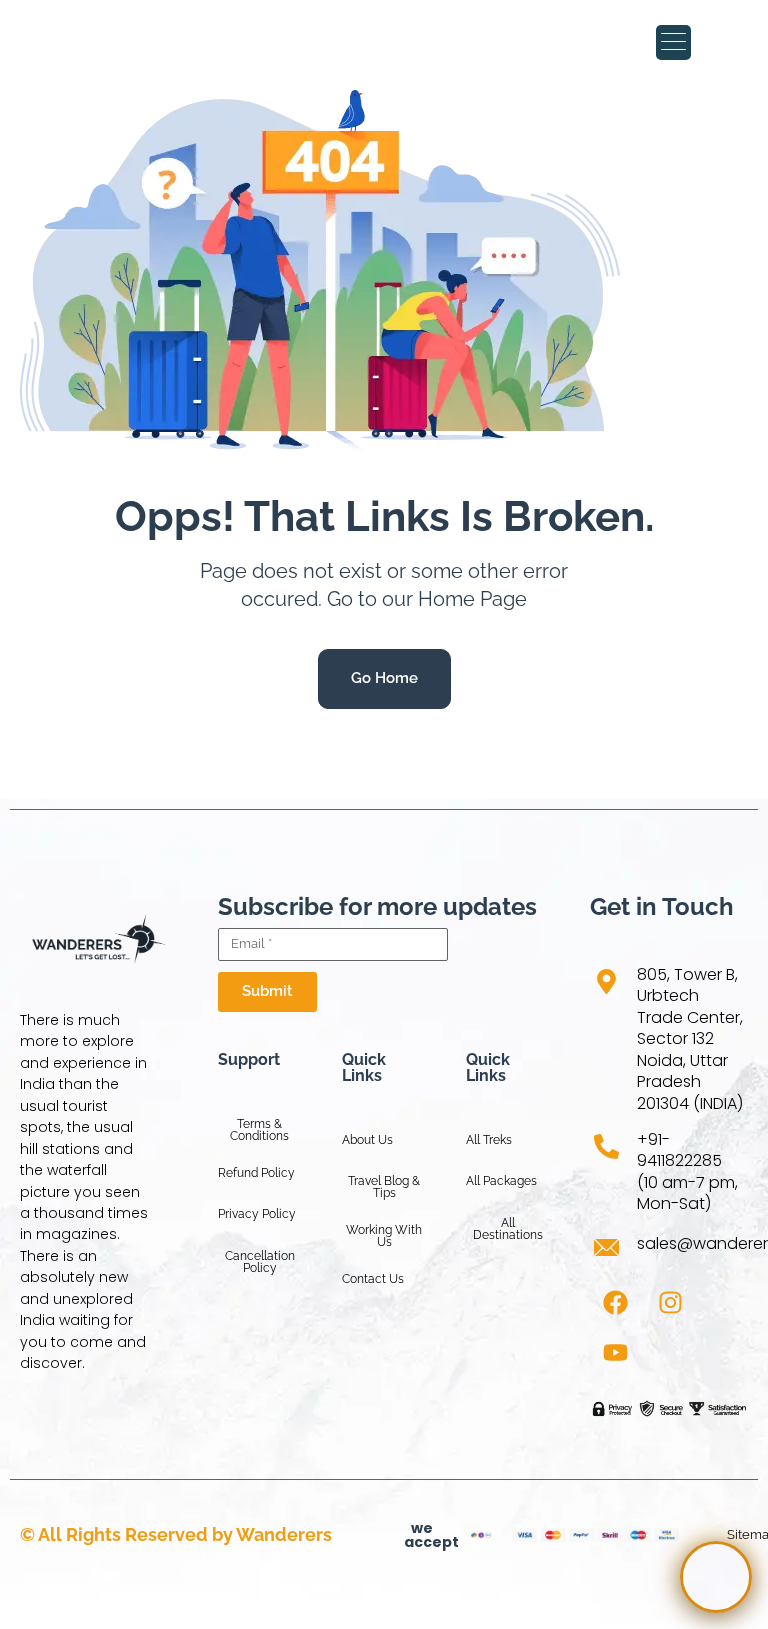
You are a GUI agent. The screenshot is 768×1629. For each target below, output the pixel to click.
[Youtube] (615, 1352)
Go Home (384, 678)
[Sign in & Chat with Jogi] (716, 1577)
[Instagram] (670, 1302)
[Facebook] (615, 1302)
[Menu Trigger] (673, 42)
